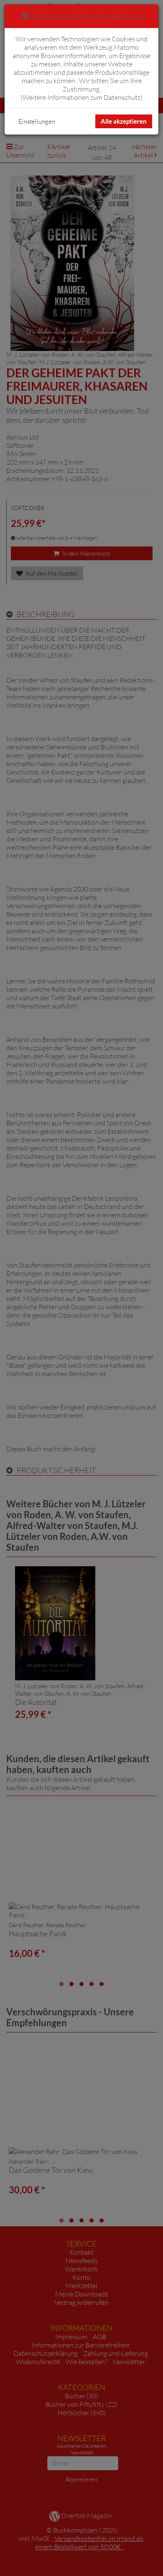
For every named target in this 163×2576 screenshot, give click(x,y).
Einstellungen (37, 121)
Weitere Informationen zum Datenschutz (81, 97)
